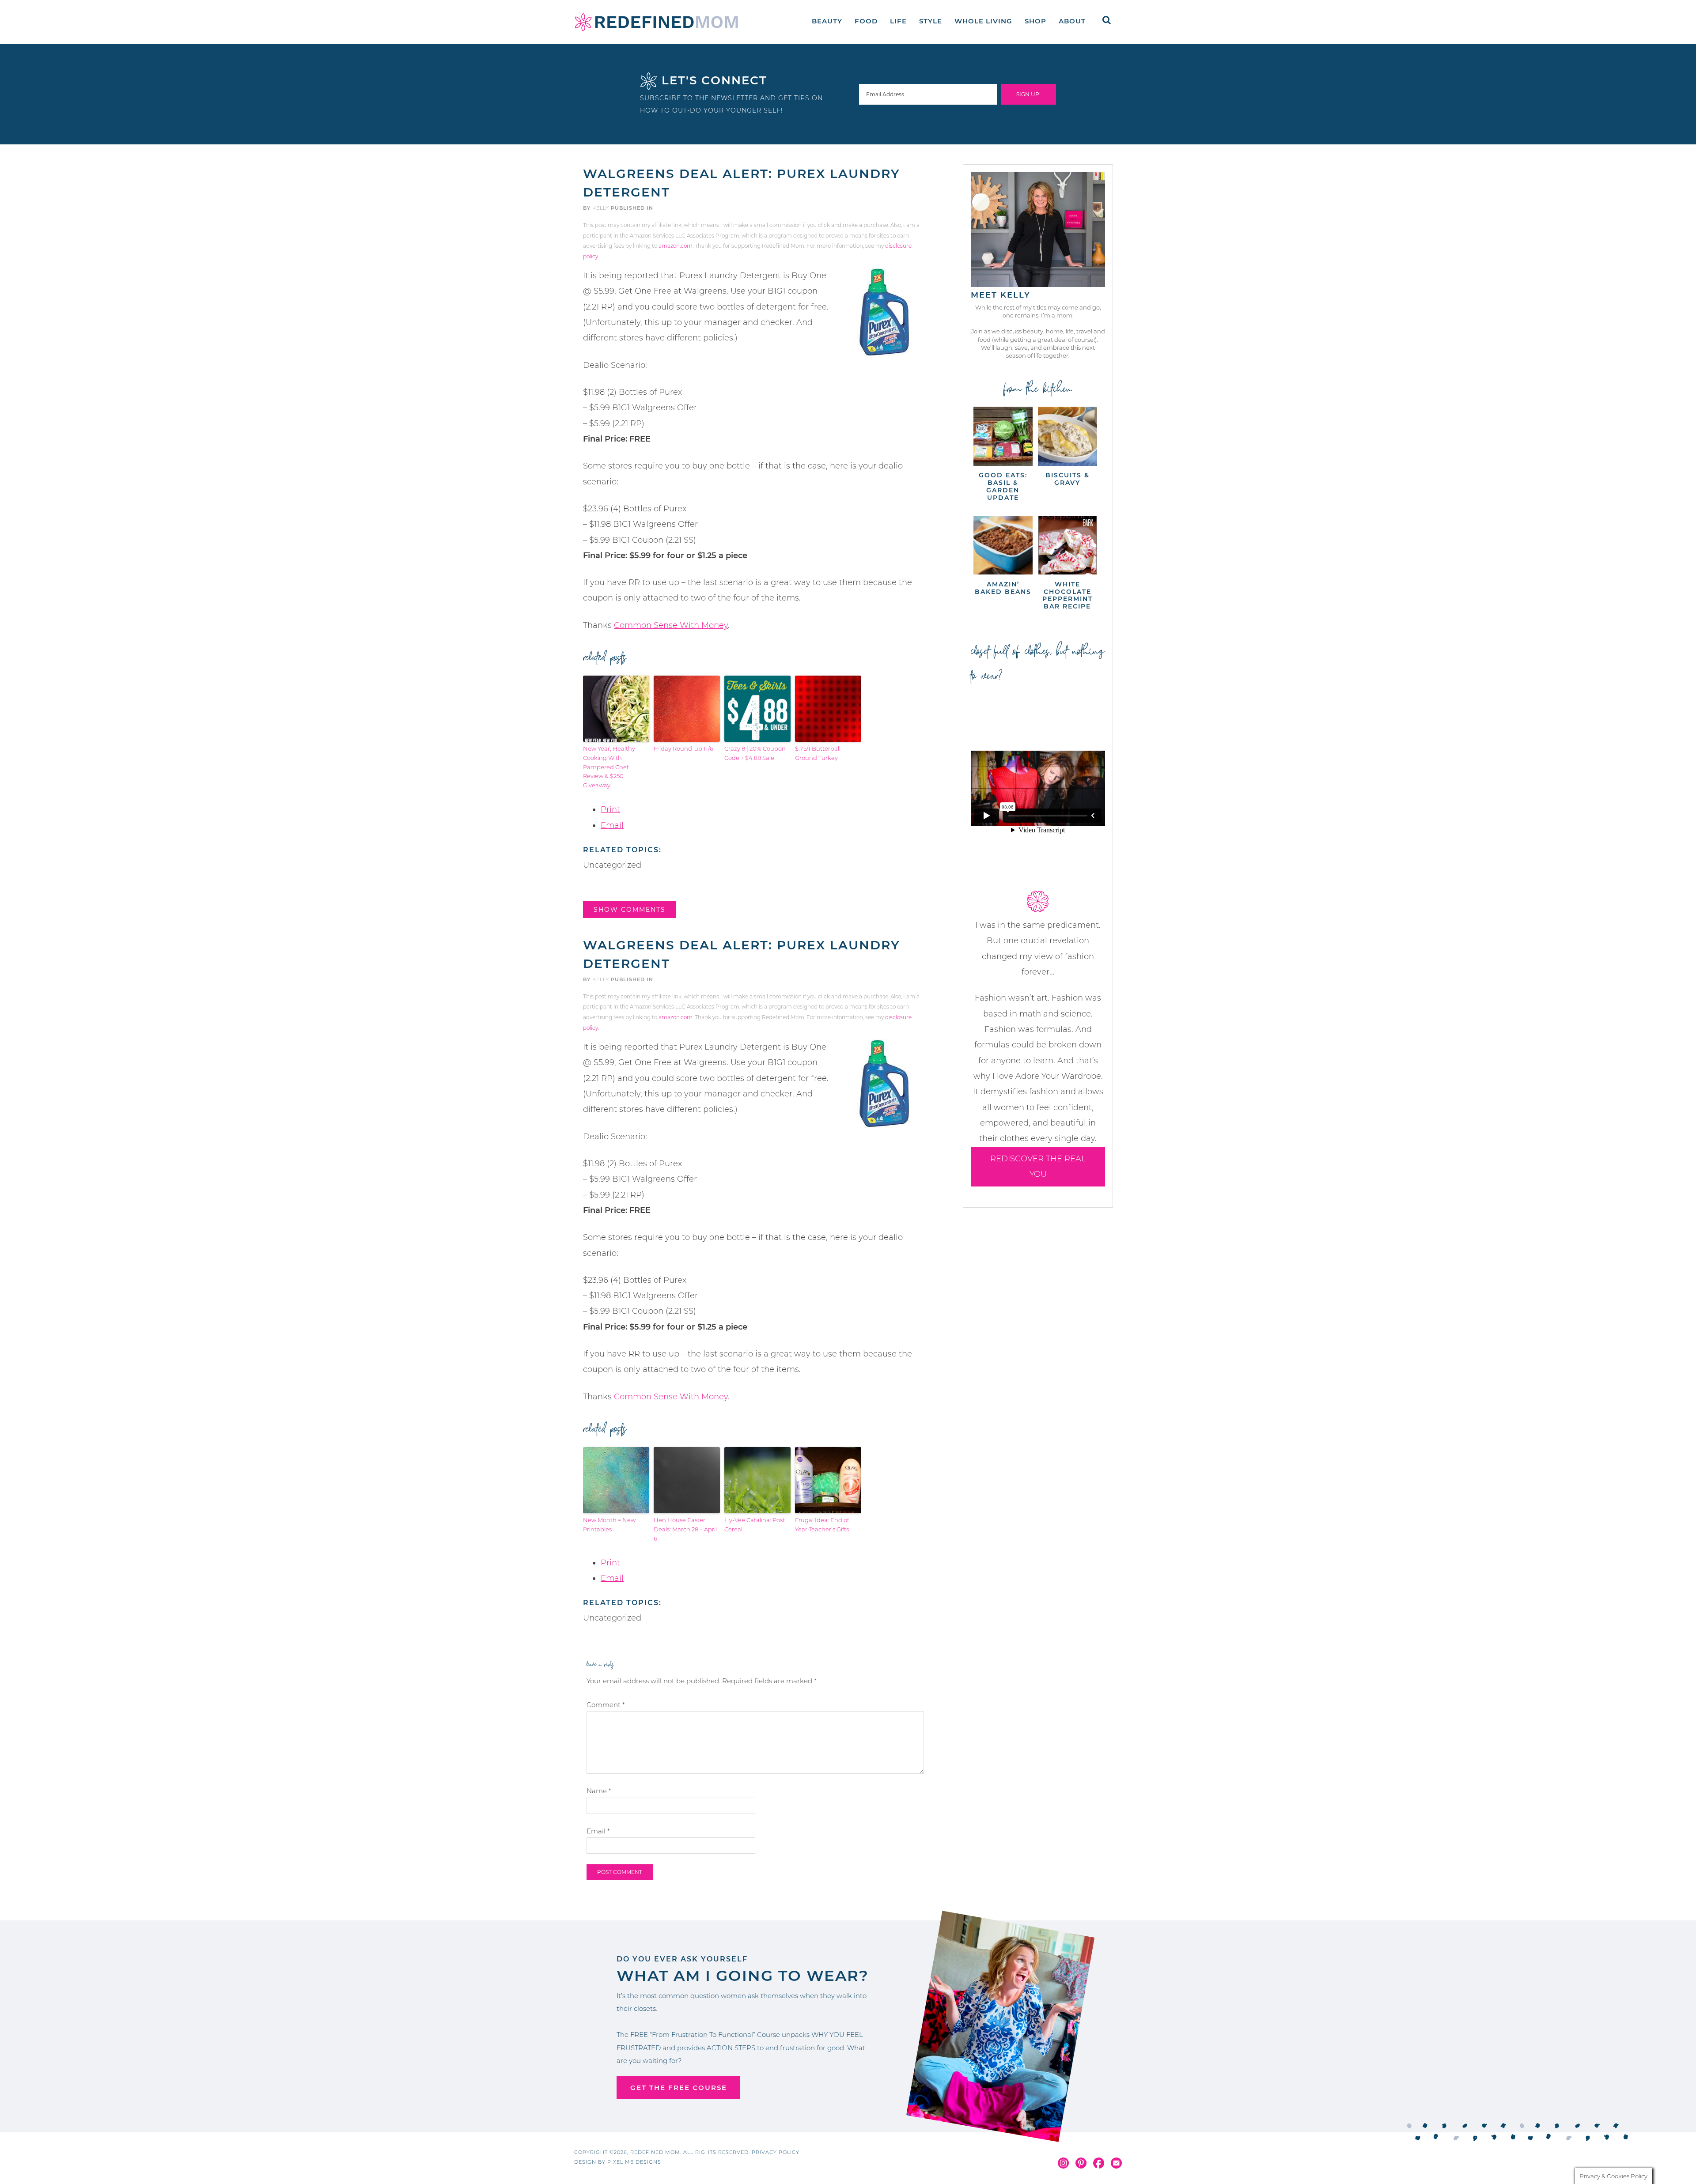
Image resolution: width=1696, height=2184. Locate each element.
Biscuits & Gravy (1068, 479)
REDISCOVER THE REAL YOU (1038, 1166)
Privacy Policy (776, 2152)
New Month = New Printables (609, 1525)
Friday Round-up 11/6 (683, 748)
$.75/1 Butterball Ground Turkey (818, 753)
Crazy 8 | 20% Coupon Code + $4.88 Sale (755, 753)
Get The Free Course (679, 2088)
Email (612, 825)
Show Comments (630, 910)
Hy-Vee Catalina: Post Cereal (755, 1525)
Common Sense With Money (671, 625)
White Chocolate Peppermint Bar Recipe (1068, 595)
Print (610, 809)
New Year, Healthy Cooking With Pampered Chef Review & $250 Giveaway (609, 767)
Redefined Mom (656, 22)
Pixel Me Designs (634, 2162)
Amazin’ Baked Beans (1003, 588)
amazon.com (676, 246)
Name (599, 1791)
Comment (606, 1705)
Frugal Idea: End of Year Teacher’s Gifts (822, 1525)
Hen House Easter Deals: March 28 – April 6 (685, 1529)
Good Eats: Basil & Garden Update (1003, 486)
